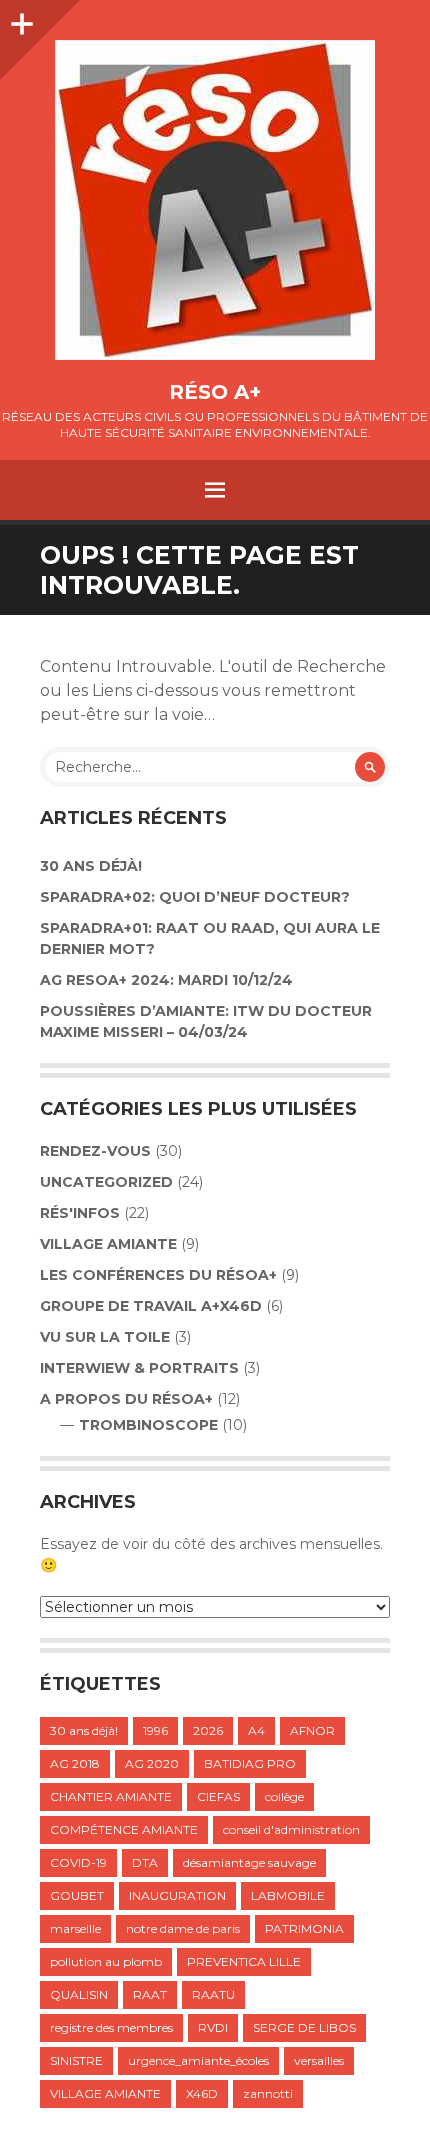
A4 (256, 1730)
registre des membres (111, 2027)
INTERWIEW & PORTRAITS (139, 1368)
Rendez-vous (95, 1151)
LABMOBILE (288, 1895)
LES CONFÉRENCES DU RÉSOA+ (158, 1275)
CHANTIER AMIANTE (111, 1796)
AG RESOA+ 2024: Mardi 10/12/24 (166, 980)
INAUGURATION (177, 1895)
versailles (319, 2060)
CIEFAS (218, 1796)
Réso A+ (215, 392)
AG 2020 (152, 1763)
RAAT (150, 1994)
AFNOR (312, 1730)
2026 (208, 1730)
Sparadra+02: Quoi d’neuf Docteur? (195, 897)
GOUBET (77, 1895)
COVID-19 (78, 1862)
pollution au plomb (106, 1961)
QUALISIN (79, 1994)
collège (284, 1796)
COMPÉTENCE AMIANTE (124, 1829)
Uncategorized (106, 1182)
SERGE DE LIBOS (304, 2027)
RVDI (213, 2027)
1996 (155, 1730)
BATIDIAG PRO (250, 1763)
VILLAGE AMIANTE (108, 1244)
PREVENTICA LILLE (244, 1961)
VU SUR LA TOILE (105, 1337)
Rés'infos (80, 1213)
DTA (145, 1862)
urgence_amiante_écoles (198, 2060)
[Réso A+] (215, 200)
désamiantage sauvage (249, 1862)
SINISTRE (76, 2060)
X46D (202, 2093)
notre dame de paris (183, 1928)
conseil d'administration (291, 1829)
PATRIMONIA (304, 1928)
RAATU (213, 1994)
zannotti (268, 2093)
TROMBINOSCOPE (148, 1425)
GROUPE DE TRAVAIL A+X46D (151, 1306)
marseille (75, 1928)
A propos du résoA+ (126, 1399)
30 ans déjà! (91, 866)
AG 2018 (75, 1763)
